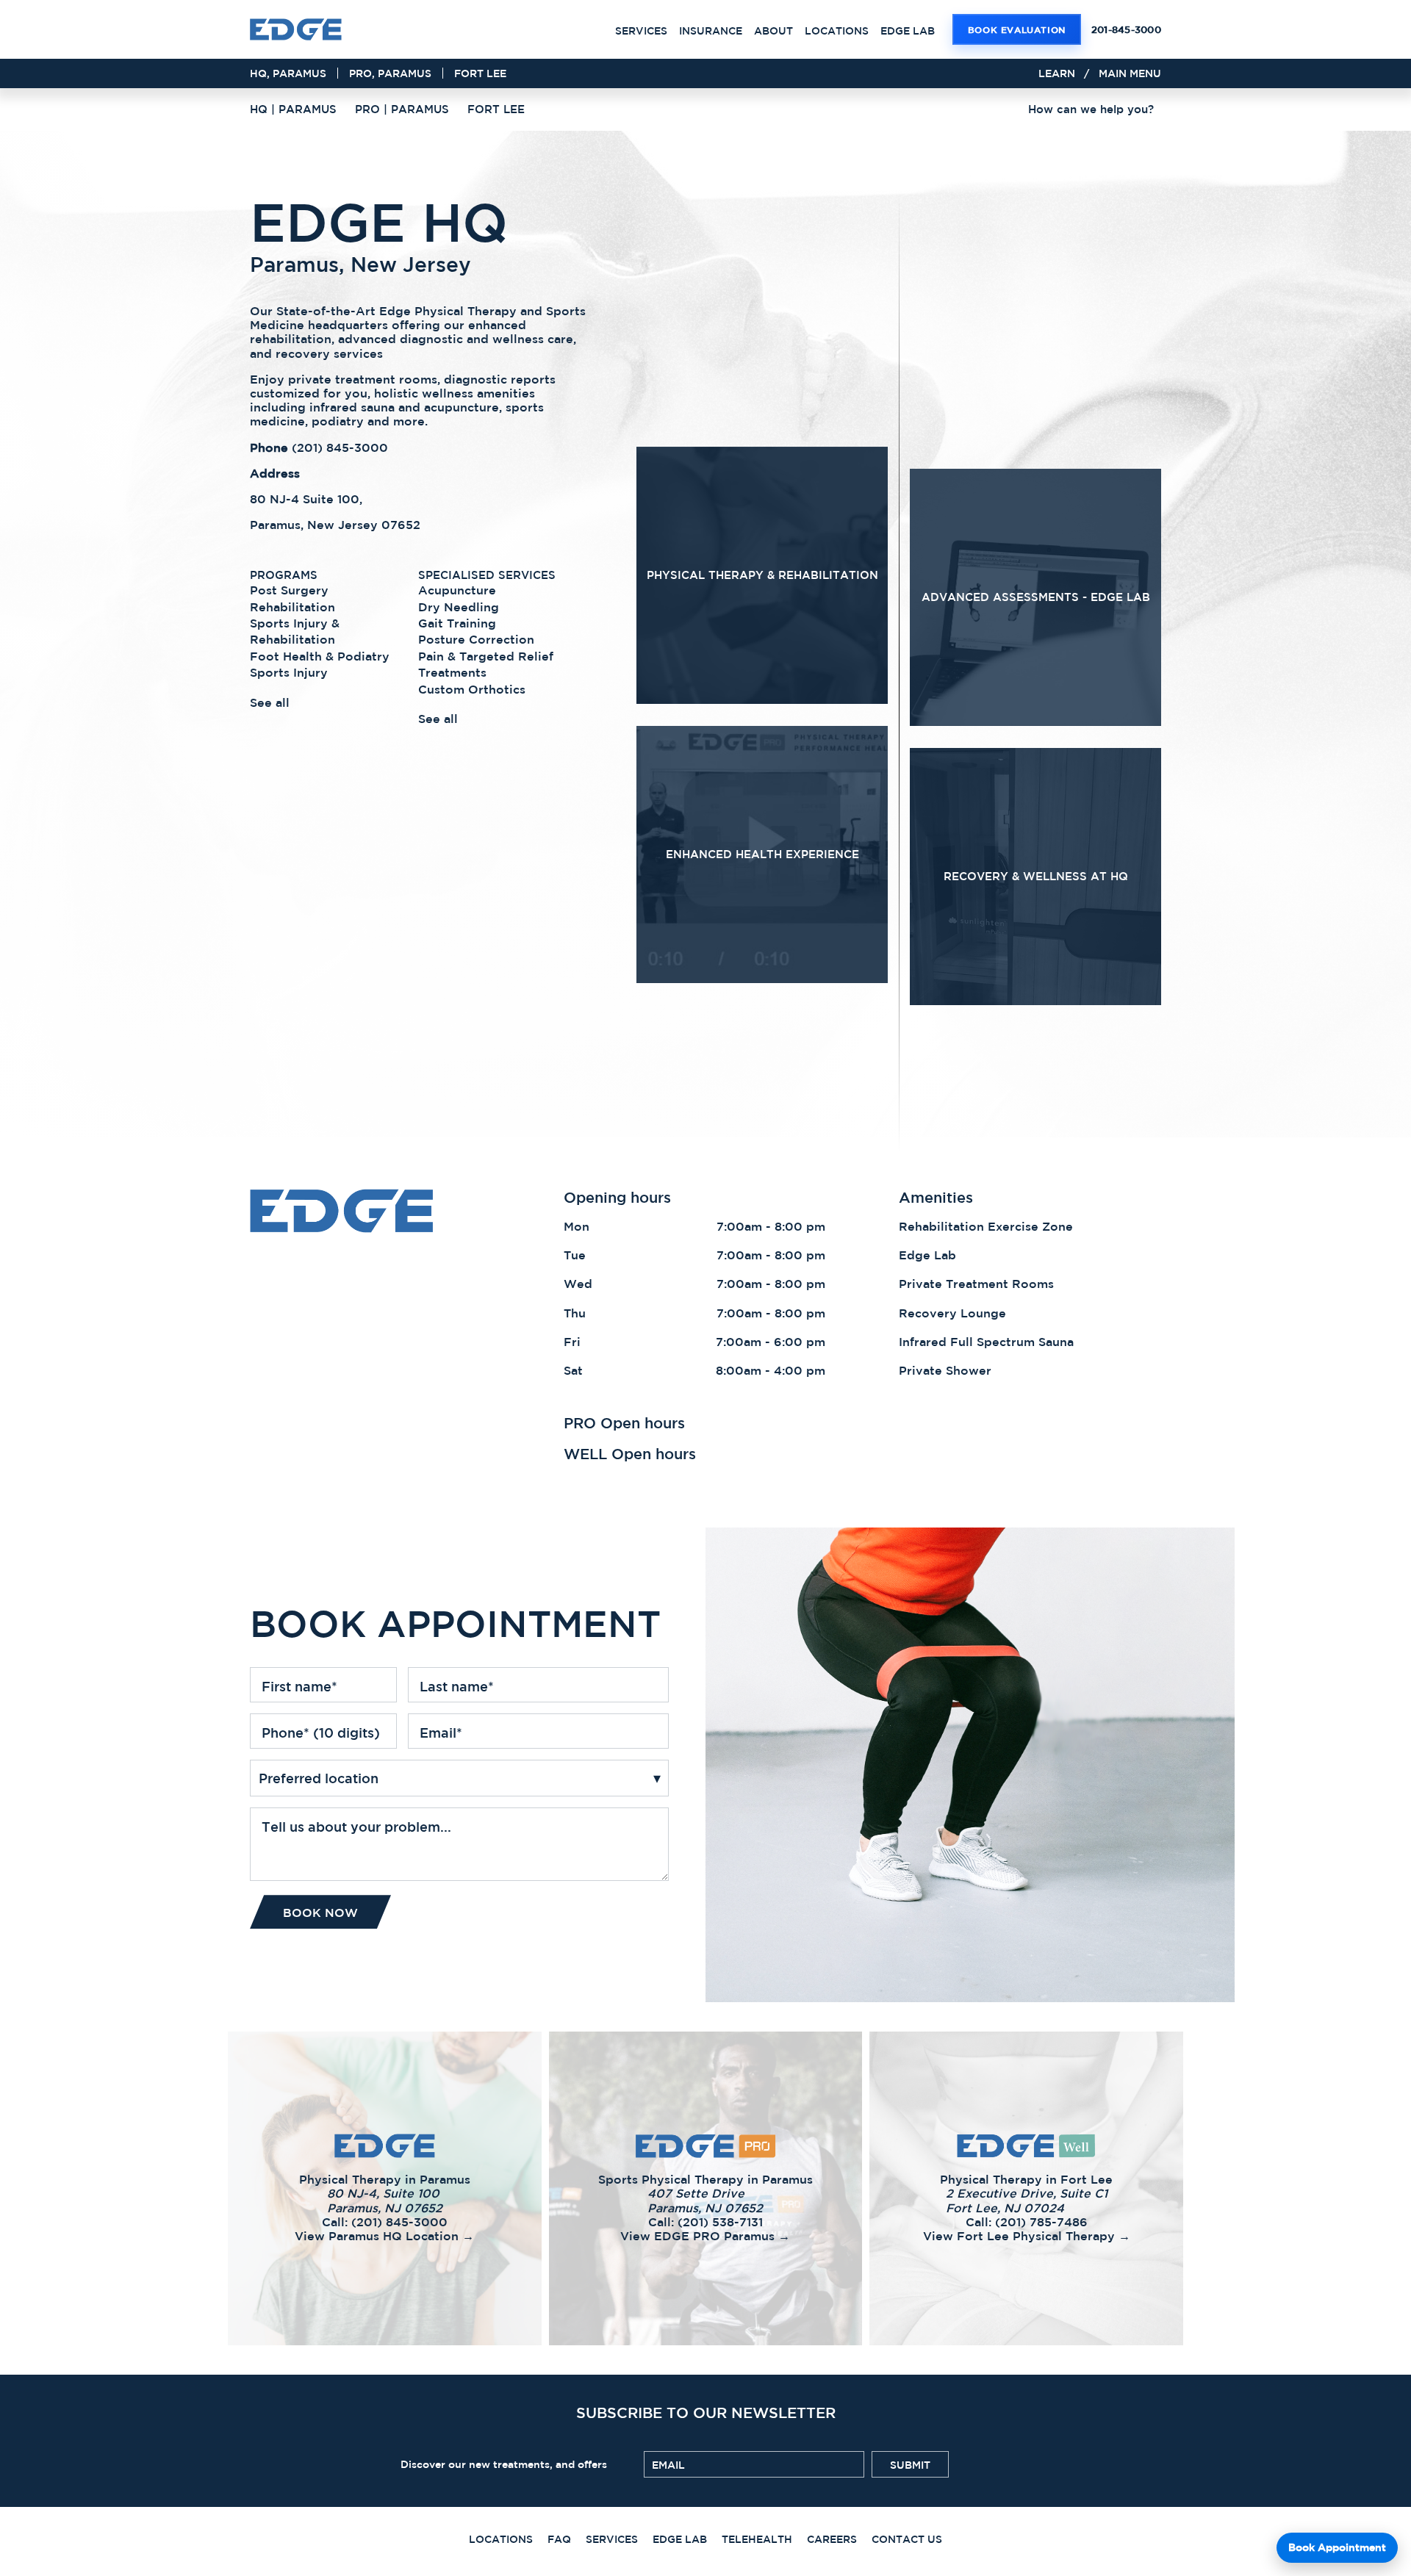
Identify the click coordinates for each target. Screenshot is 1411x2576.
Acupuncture (457, 590)
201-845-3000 (1126, 30)
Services (641, 31)
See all (270, 702)
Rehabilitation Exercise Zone (986, 1226)
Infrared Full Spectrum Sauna (986, 1342)
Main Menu (1130, 73)
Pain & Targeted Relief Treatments (486, 663)
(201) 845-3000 (340, 447)
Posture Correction (476, 639)
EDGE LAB (680, 2539)
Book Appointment (1337, 2547)
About (773, 31)
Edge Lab (927, 1255)
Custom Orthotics (472, 688)
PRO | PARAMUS (402, 109)
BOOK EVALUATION (1017, 29)
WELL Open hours (630, 1454)
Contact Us (907, 2539)
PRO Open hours (624, 1423)
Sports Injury (289, 672)
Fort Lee (480, 73)
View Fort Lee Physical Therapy (972, 2317)
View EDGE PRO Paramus (636, 2317)
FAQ (559, 2539)
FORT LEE (496, 109)
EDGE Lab (908, 31)
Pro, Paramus (390, 73)
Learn (1057, 73)
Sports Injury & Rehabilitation (295, 631)
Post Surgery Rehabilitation (292, 598)
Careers (832, 2539)
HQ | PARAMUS (293, 109)
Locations (837, 31)
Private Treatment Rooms (976, 1284)
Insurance (711, 31)
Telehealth (757, 2539)
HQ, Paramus (288, 73)
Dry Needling (459, 606)
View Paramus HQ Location (320, 2317)
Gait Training (457, 623)
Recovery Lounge (952, 1313)
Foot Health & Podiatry (320, 655)
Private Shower (945, 1370)
